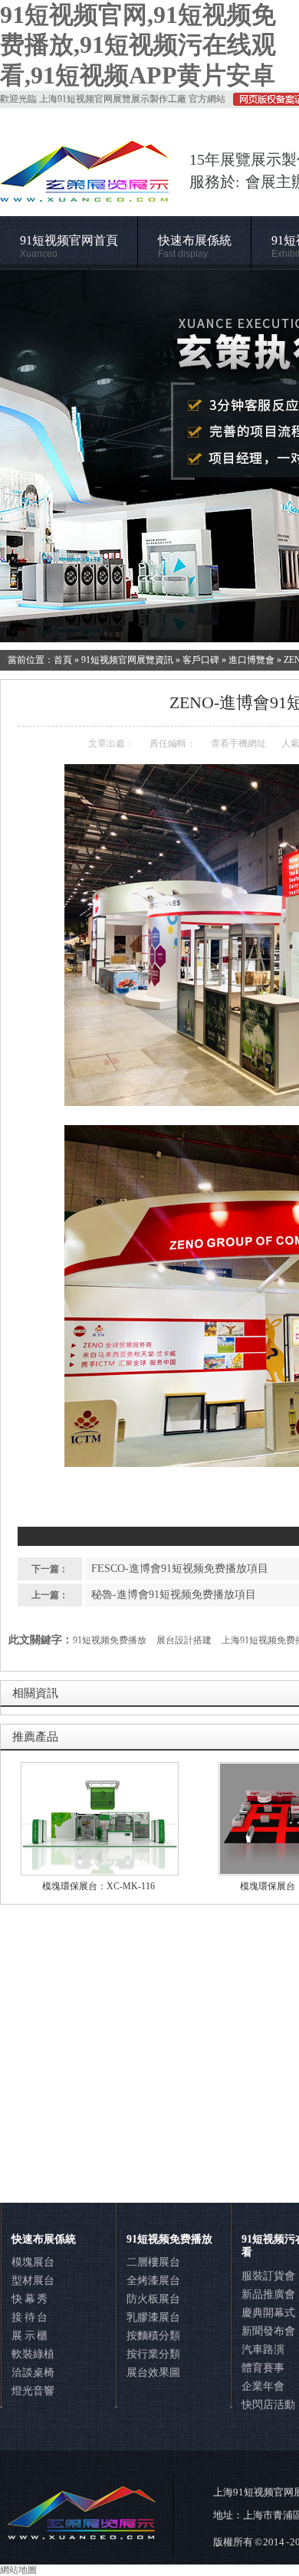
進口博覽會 (251, 660)
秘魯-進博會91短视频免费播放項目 (174, 1595)
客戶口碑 (201, 660)
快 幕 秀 (30, 2299)
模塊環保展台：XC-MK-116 (99, 1886)
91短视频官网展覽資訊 (127, 660)
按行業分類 (153, 2354)
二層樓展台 (153, 2262)
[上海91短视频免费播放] (149, 456)
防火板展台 (153, 2299)
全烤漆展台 (153, 2281)
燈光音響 (33, 2391)
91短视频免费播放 (110, 1640)
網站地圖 (18, 2570)
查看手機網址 (238, 743)
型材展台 (33, 2281)
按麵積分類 (153, 2336)
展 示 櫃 (30, 2336)
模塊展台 (33, 2262)
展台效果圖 (153, 2373)
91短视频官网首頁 (69, 246)
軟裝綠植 (33, 2354)
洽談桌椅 (33, 2373)
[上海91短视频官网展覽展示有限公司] (85, 195)
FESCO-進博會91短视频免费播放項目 (180, 1569)
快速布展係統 (195, 246)
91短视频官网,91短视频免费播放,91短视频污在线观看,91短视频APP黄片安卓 (138, 45)
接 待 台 (30, 2317)
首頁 (63, 660)
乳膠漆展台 (153, 2317)
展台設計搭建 (184, 1640)
